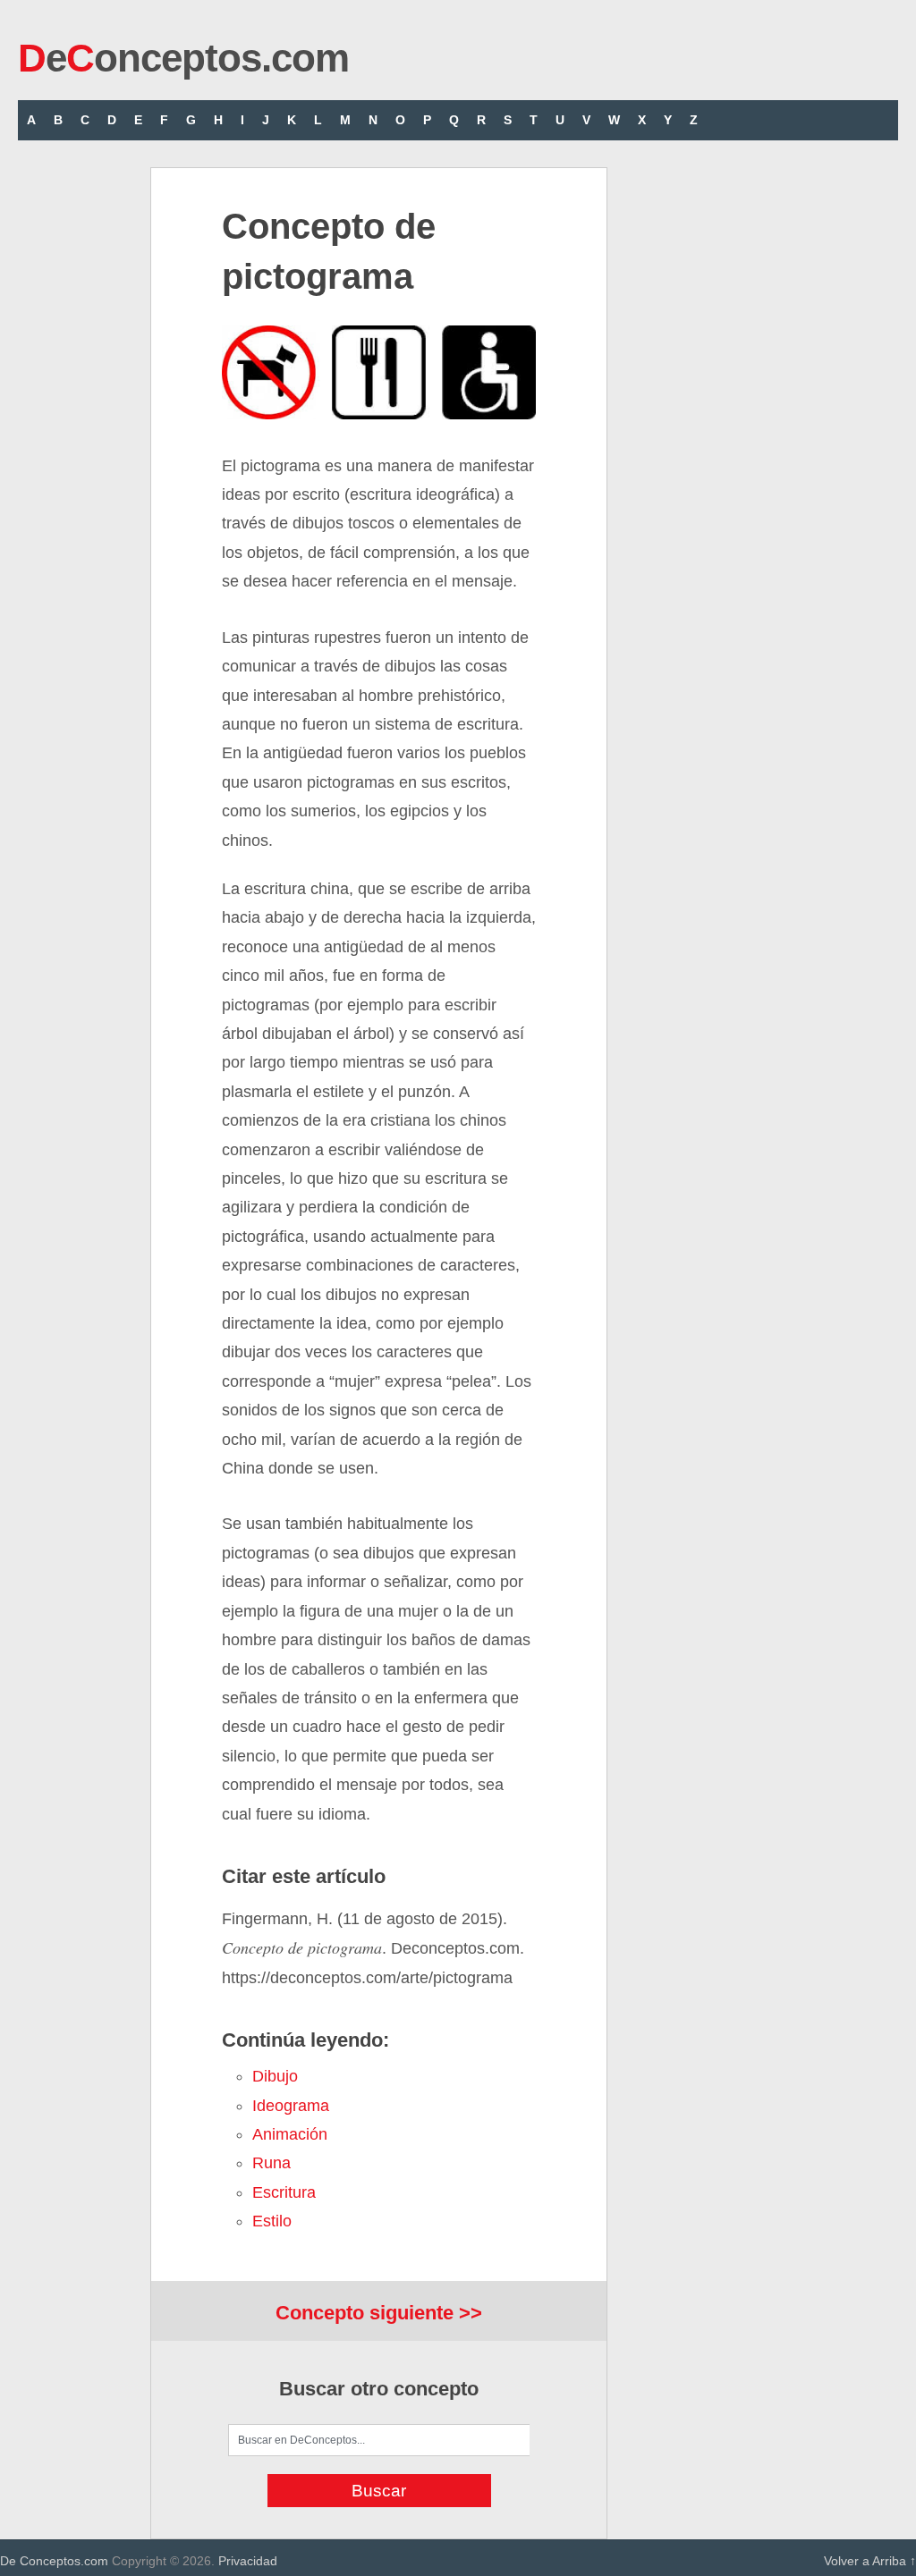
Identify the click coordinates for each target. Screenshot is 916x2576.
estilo (272, 2221)
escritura (284, 2192)
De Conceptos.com (54, 2561)
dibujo (275, 2076)
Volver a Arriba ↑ (870, 2561)
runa (271, 2163)
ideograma (291, 2106)
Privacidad (248, 2561)
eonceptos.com (183, 58)
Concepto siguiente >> (379, 2313)
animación (290, 2134)
